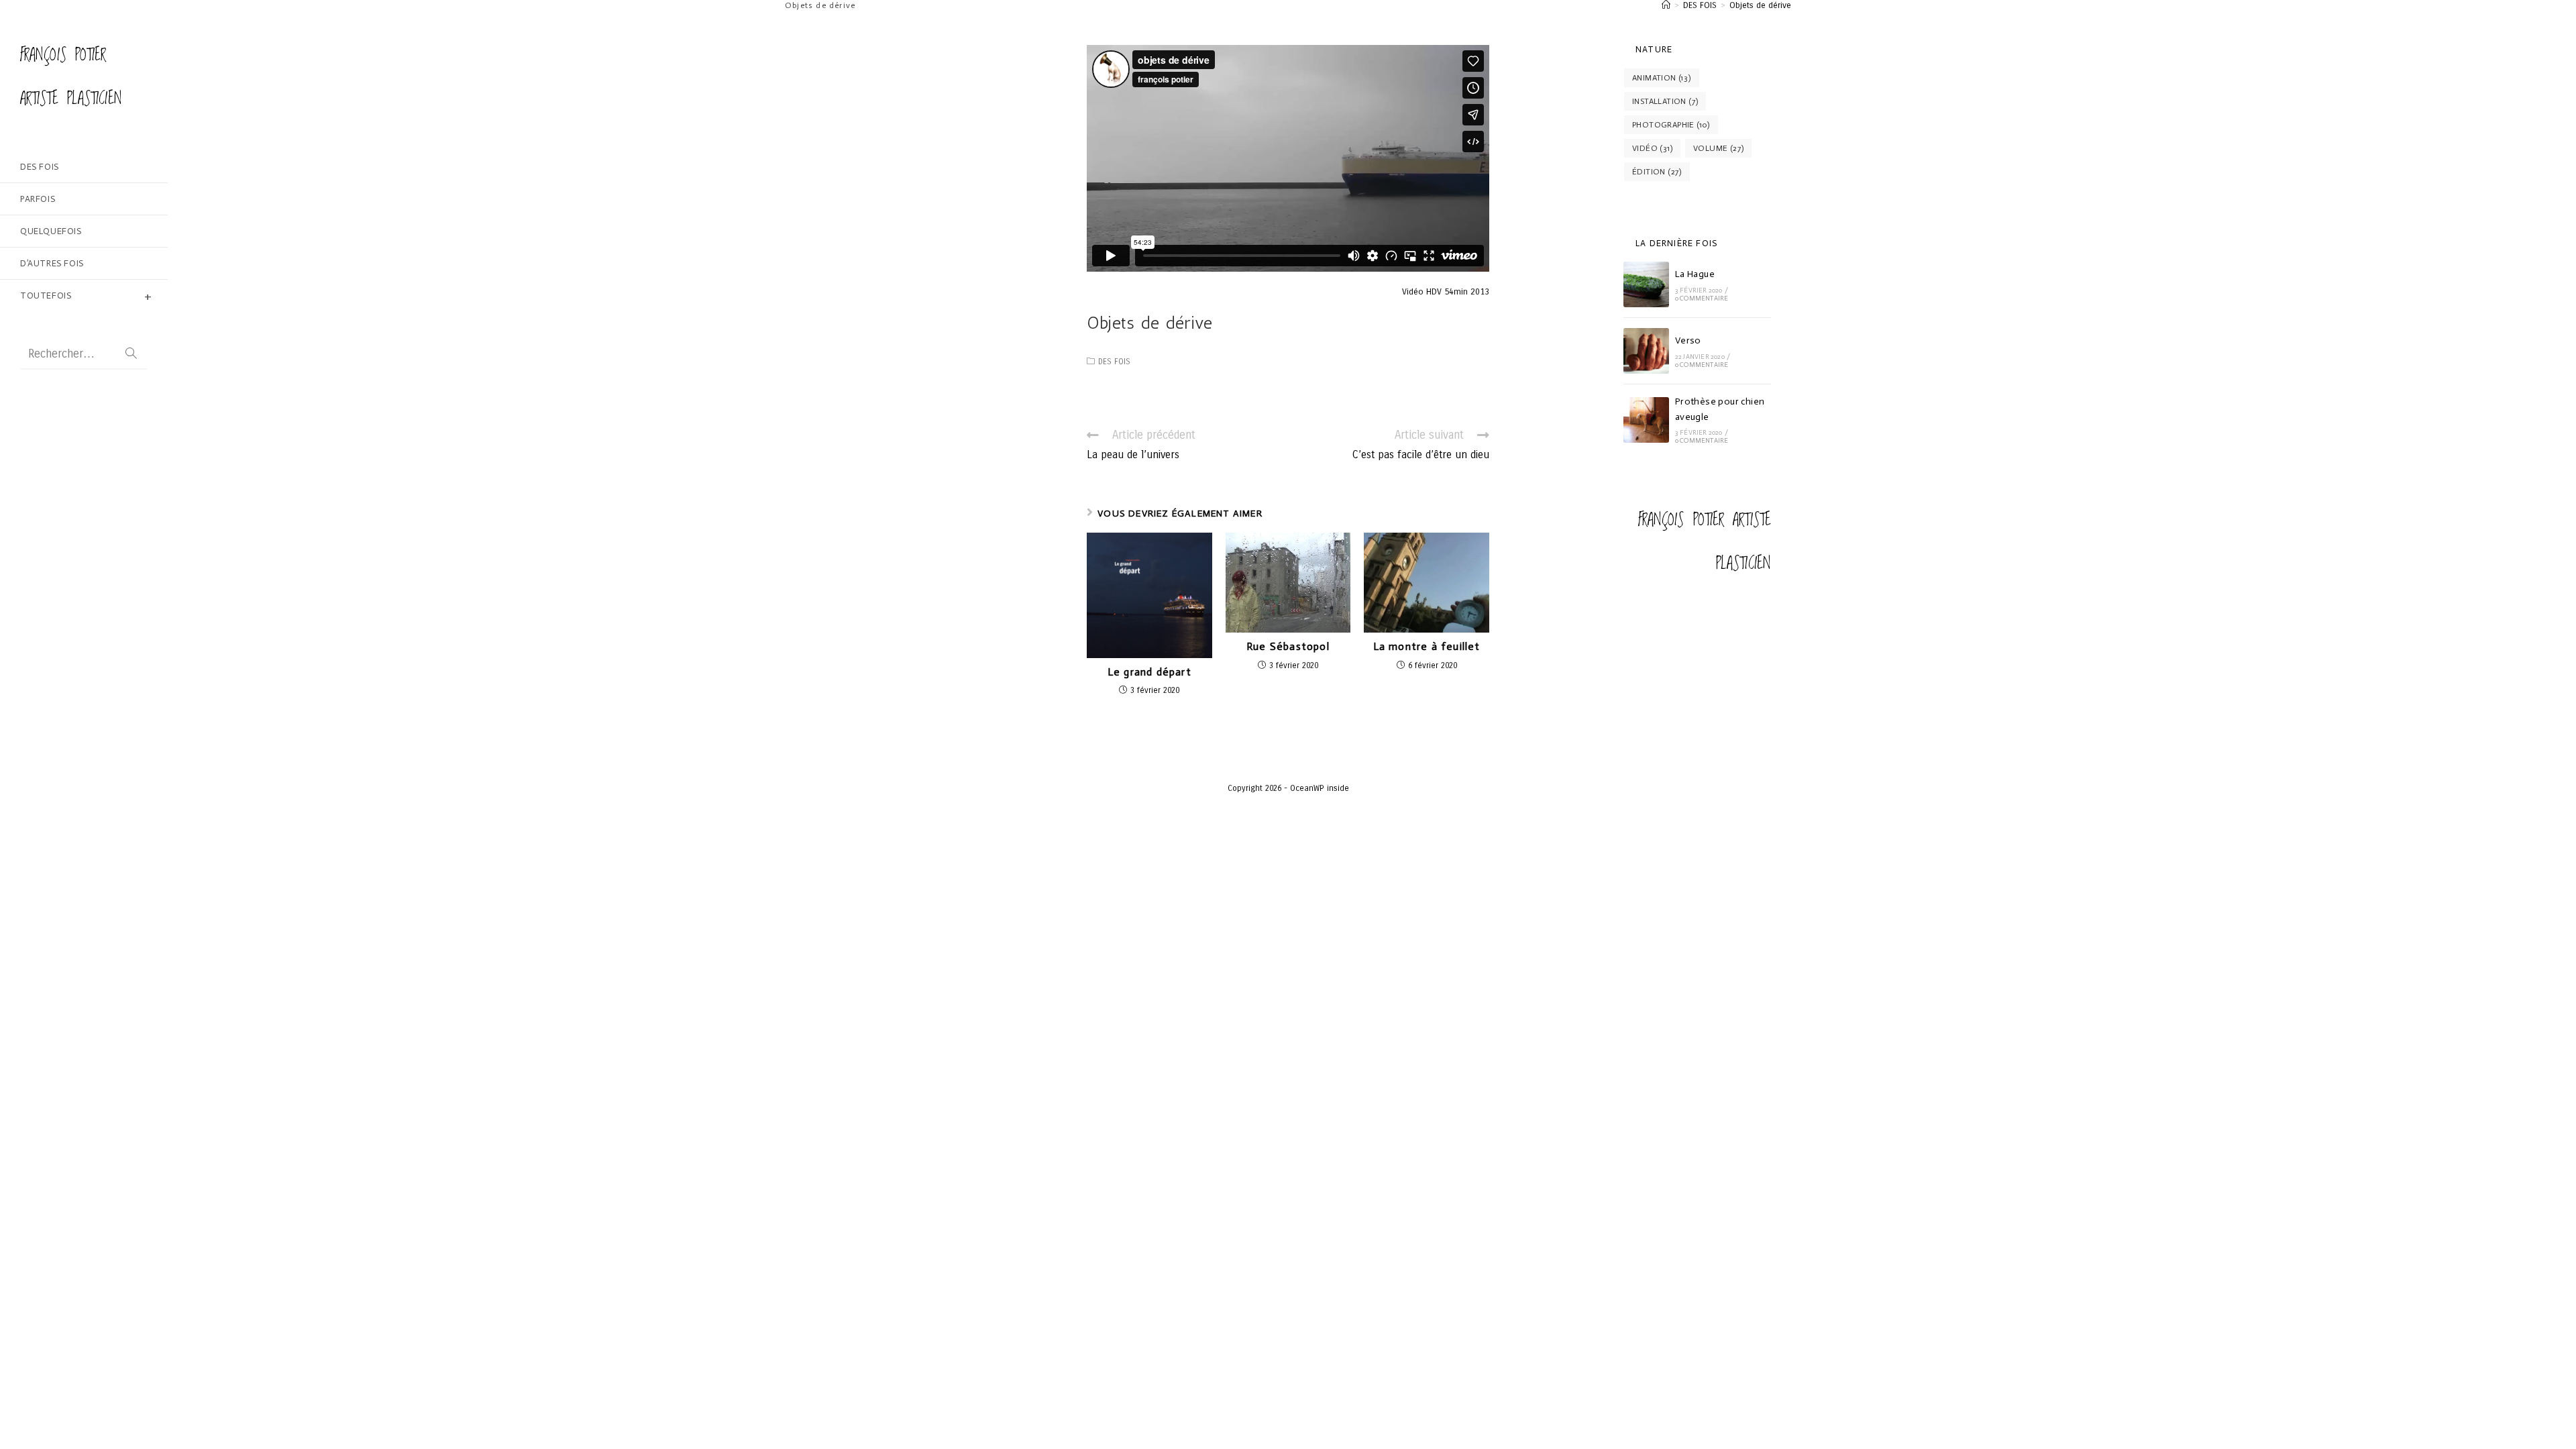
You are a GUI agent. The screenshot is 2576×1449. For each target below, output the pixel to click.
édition (1657, 172)
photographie (1671, 125)
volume (1718, 148)
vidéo (1652, 148)
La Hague (1695, 274)
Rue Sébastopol (1288, 647)
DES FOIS (1114, 362)
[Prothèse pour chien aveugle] (1646, 420)
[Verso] (1646, 351)
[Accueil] (1666, 5)
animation (1662, 78)
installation (1665, 101)
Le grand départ (1149, 672)
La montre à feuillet (1427, 647)
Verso (1688, 340)
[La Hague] (1646, 284)
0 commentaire (1702, 299)
